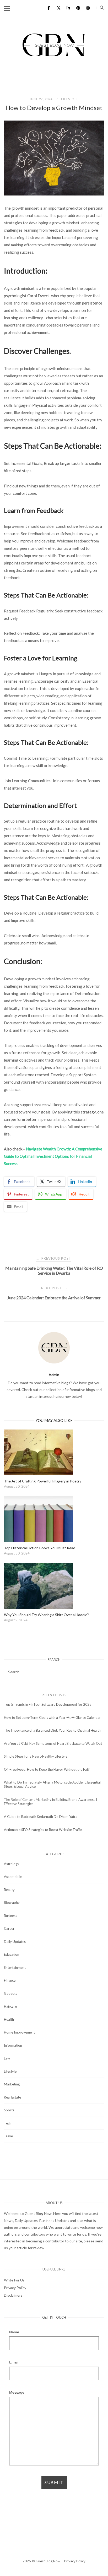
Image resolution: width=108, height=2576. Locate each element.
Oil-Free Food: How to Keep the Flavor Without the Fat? (47, 1769)
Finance (10, 1980)
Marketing (12, 2084)
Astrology (12, 1864)
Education (12, 1954)
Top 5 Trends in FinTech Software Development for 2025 (48, 1704)
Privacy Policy (15, 2288)
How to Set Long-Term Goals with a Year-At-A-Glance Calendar (52, 1718)
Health (9, 2019)
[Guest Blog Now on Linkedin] (68, 8)
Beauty (9, 1890)
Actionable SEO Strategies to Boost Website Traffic (43, 1830)
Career (9, 1928)
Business (10, 1916)
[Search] (98, 1670)
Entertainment (15, 1968)
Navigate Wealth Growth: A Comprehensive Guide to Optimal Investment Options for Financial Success (53, 1156)
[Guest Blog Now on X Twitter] (58, 8)
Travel (9, 2136)
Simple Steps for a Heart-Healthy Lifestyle (36, 1756)
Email (14, 2362)
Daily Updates (15, 1942)
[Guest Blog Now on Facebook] (49, 8)
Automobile (13, 1877)
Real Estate (12, 2097)
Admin (54, 1375)
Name (14, 2332)
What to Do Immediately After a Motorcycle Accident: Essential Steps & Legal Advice (52, 1784)
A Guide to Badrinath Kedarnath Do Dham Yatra (41, 1817)
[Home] (54, 56)
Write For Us (14, 2280)
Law (7, 2058)
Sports (9, 2110)
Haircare (10, 2006)
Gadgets (10, 1993)
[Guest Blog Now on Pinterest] (78, 8)
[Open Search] (102, 8)
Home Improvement (19, 2032)
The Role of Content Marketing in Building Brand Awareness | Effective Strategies (51, 1802)
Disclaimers (13, 2295)
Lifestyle (70, 99)
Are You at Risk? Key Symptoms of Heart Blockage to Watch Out (53, 1743)
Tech (8, 2123)
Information (13, 2045)
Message (17, 2392)
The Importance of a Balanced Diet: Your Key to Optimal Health (52, 1730)
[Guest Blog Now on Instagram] (88, 8)
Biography (12, 1903)
